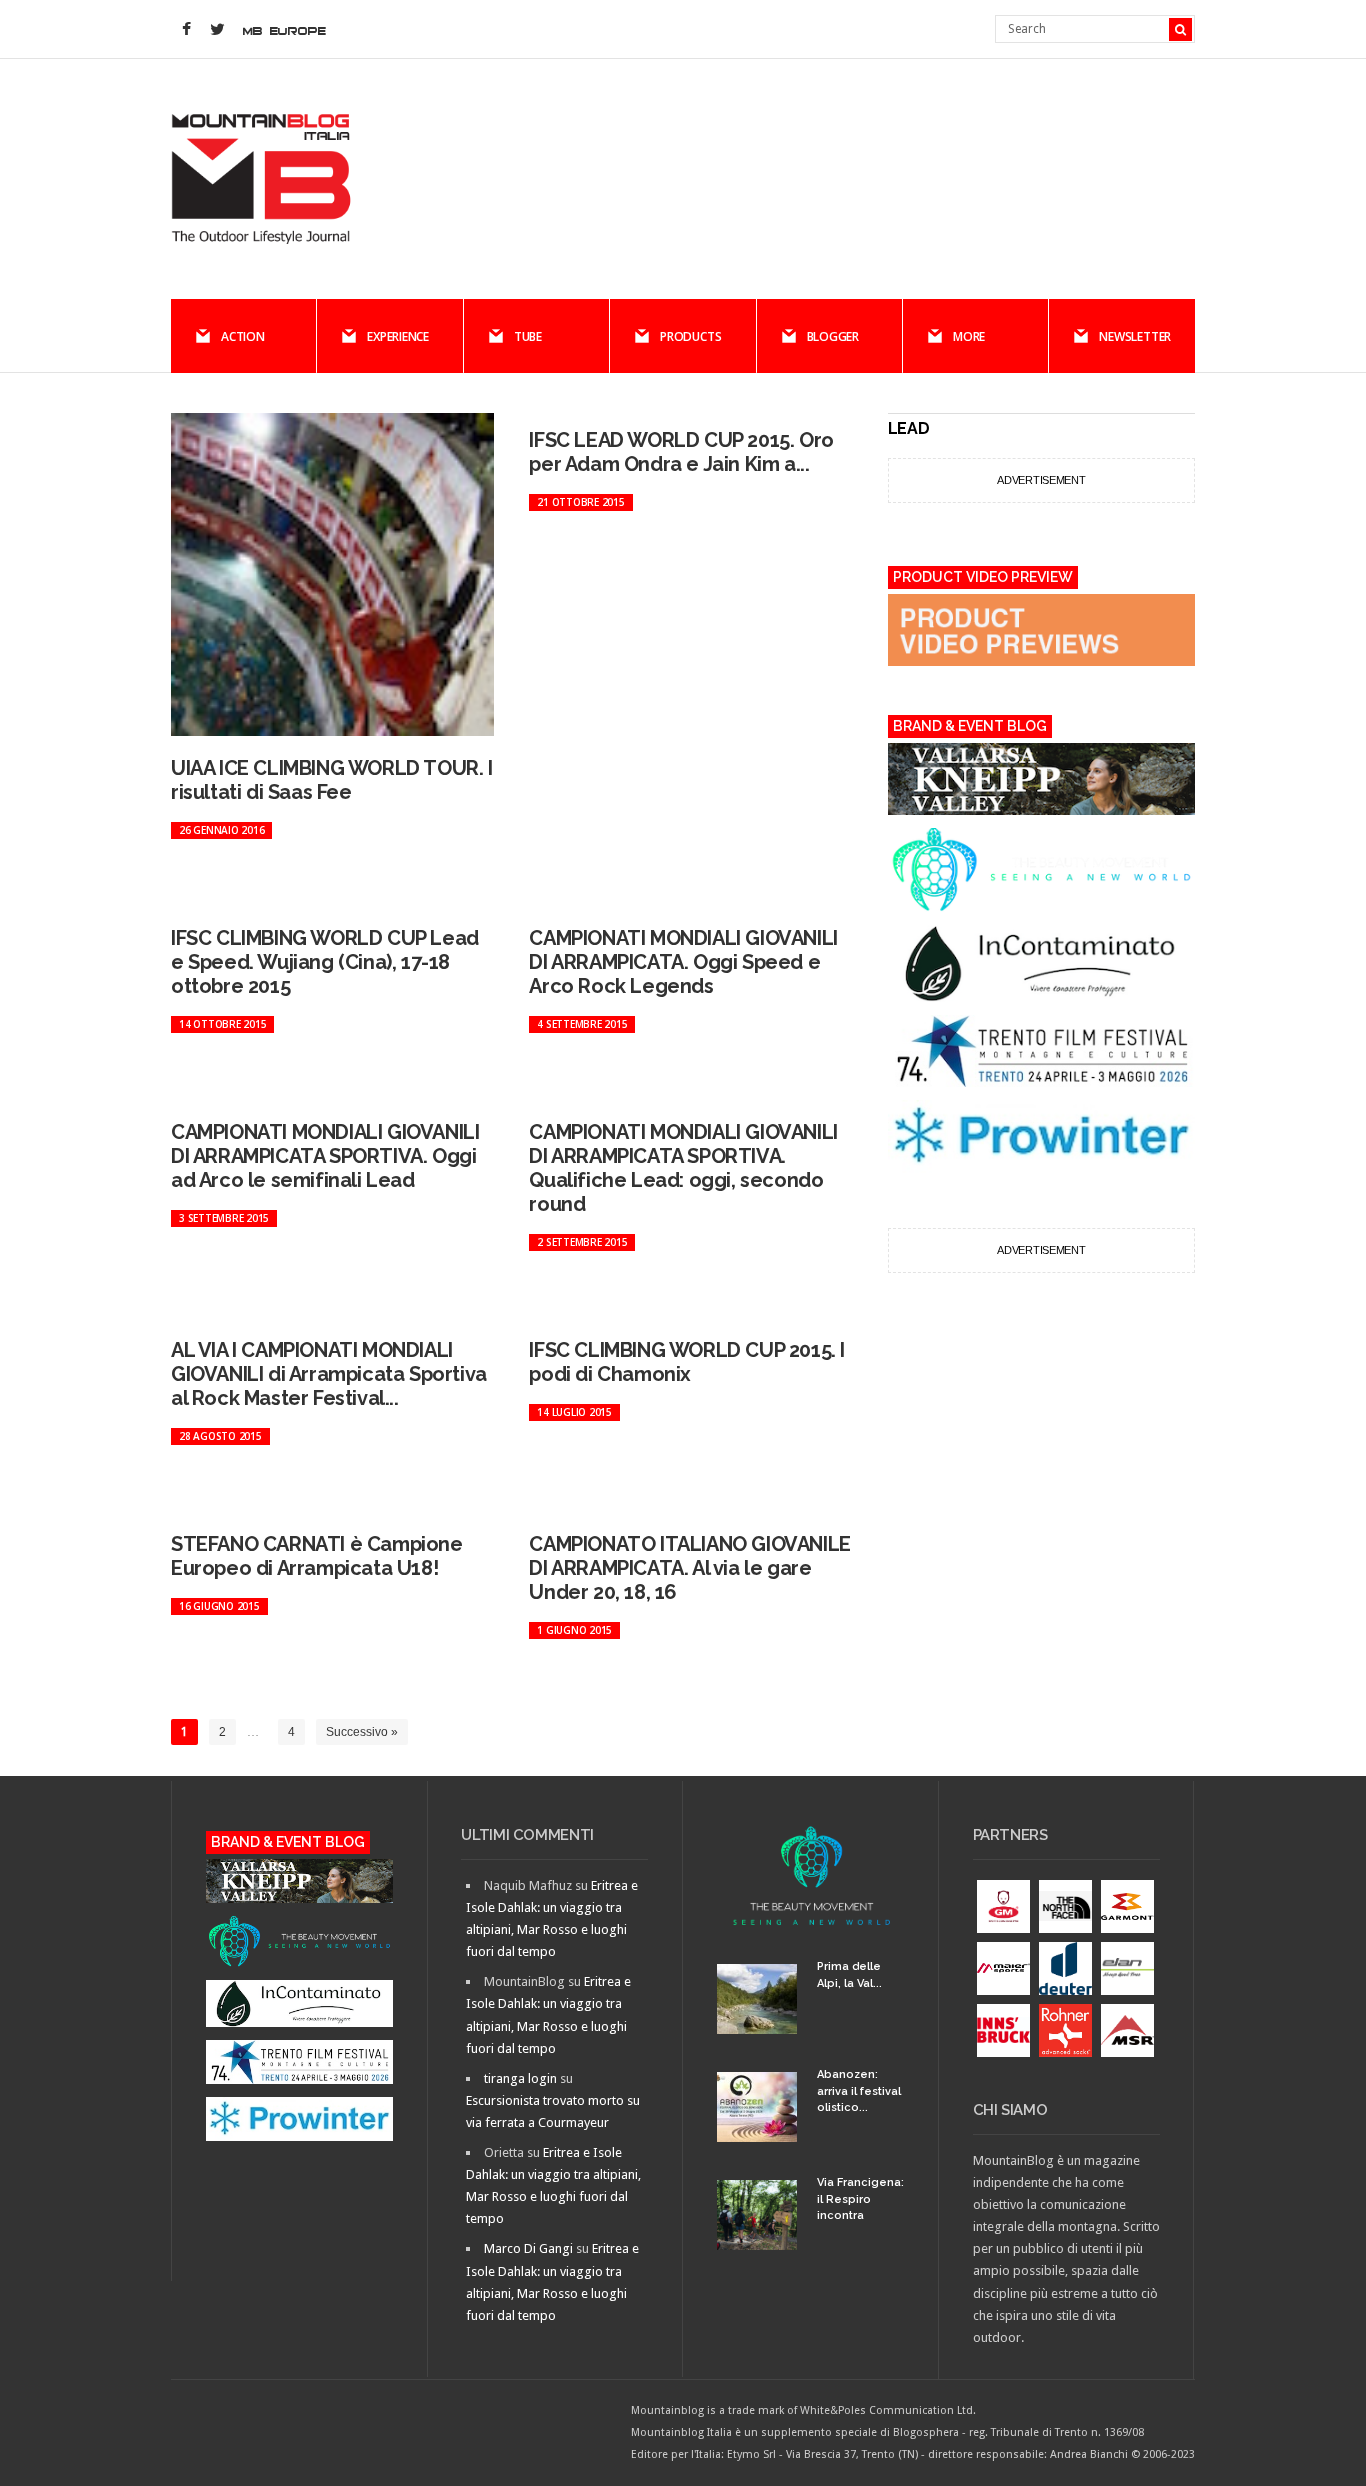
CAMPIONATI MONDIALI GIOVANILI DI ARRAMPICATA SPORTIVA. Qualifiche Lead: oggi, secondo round (683, 1168)
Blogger (833, 336)
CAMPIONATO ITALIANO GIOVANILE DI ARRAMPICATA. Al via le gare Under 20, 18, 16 (689, 1568)
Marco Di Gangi (528, 2248)
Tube (528, 336)
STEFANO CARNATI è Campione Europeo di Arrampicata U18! (317, 1556)
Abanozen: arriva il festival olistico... (859, 2091)
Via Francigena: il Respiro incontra (860, 2199)
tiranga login (520, 2078)
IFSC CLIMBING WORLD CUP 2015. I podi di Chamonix (687, 1362)
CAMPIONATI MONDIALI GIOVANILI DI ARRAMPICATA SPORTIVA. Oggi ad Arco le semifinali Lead (325, 1156)
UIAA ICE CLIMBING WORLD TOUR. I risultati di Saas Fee (332, 780)
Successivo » (362, 1732)
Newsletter (1135, 336)
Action (243, 336)
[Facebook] (186, 30)
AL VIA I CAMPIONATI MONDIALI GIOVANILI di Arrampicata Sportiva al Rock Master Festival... (329, 1374)
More (969, 336)
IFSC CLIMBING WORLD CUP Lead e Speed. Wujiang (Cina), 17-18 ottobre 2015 (325, 962)
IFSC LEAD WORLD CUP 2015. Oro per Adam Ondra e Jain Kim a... (681, 452)
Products (690, 336)
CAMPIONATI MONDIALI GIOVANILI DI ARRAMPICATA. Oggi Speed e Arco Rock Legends (683, 962)
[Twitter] (217, 30)
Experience (398, 336)
